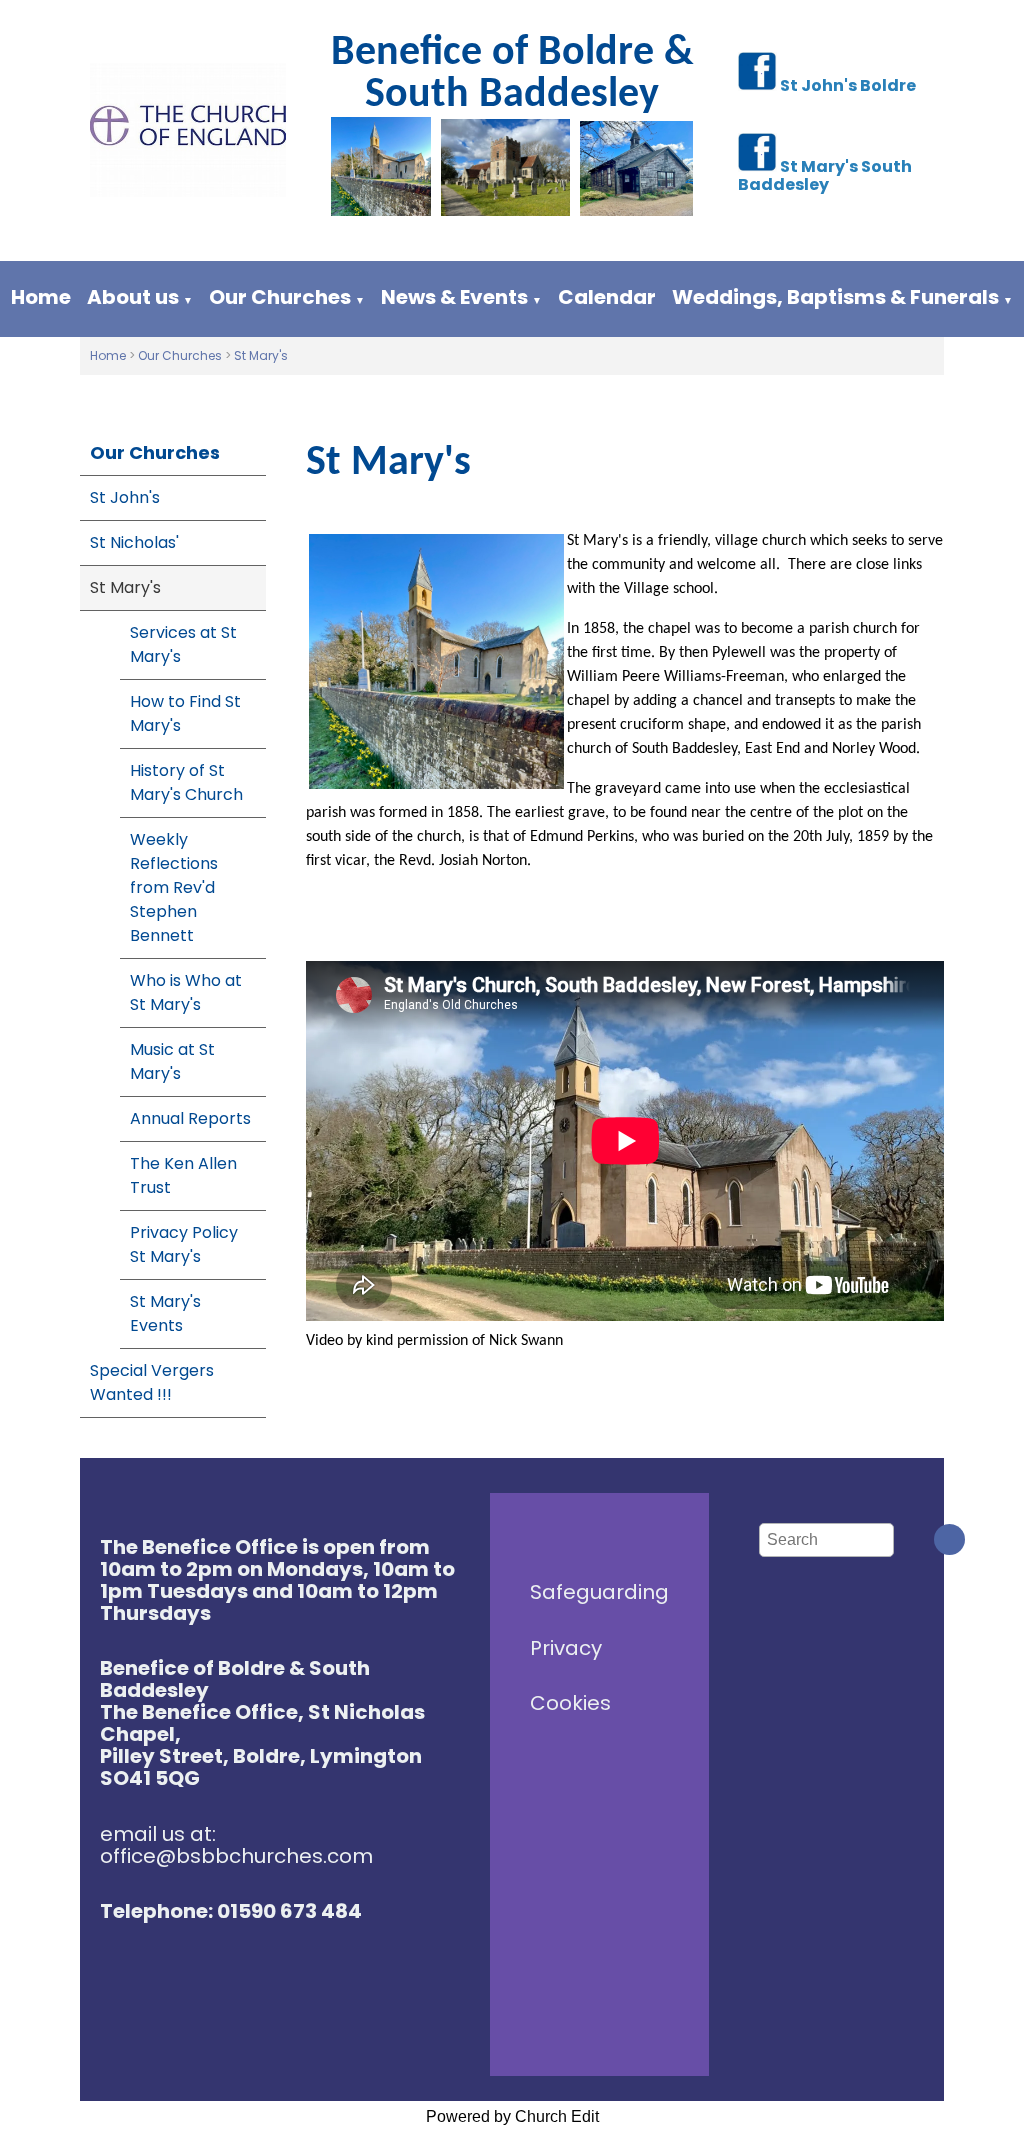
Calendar (607, 297)
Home (41, 297)
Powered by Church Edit (512, 2116)
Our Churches (280, 297)
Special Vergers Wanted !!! (152, 1382)
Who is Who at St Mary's (186, 992)
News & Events (454, 297)
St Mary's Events (165, 1313)
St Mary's (261, 355)
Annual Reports (190, 1118)
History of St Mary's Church (186, 782)
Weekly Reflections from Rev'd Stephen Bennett (174, 887)
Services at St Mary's (183, 644)
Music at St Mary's (172, 1061)
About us (133, 297)
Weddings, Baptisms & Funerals (835, 297)
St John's (125, 497)
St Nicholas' (134, 542)
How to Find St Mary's (185, 713)
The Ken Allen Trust (183, 1175)
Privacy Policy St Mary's (184, 1244)
